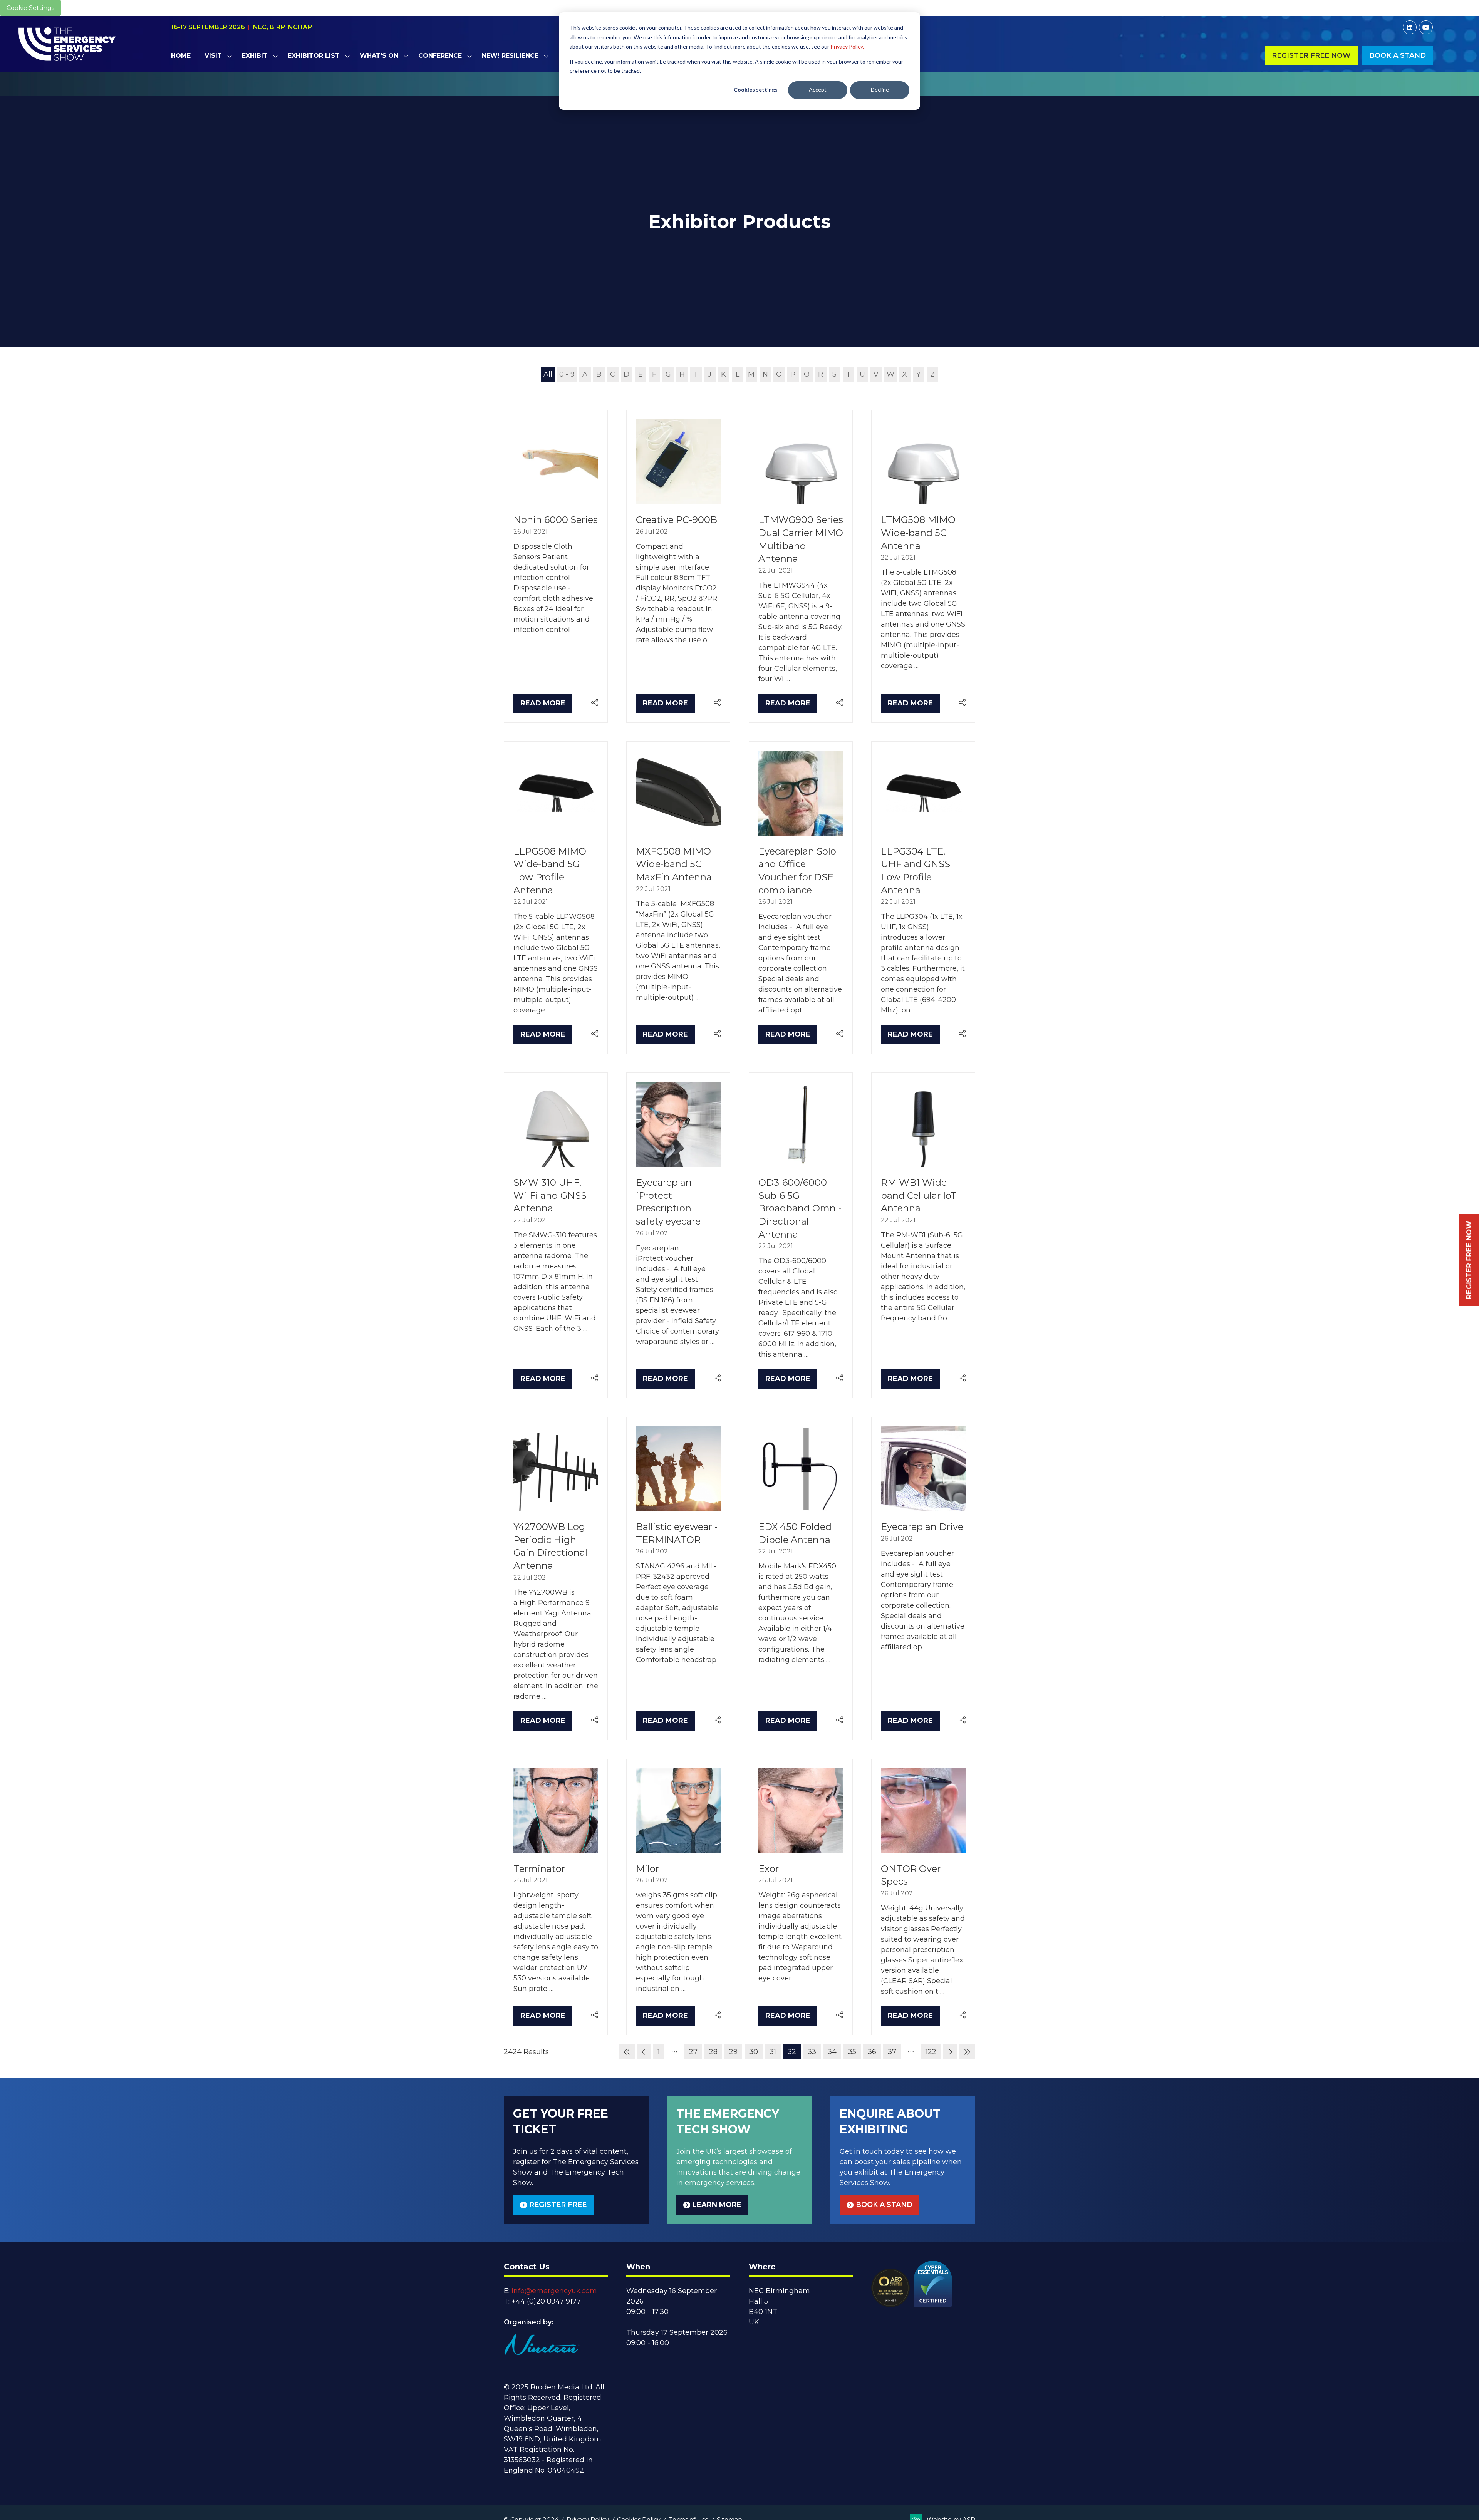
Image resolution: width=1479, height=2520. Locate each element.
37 (892, 2052)
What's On (379, 56)
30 (754, 2052)
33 (812, 2052)
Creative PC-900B (677, 520)
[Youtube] (1426, 27)
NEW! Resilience (510, 56)
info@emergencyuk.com (554, 2291)
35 (852, 2052)
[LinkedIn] (1410, 27)
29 (733, 2052)
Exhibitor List (314, 56)
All (548, 374)
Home (181, 56)
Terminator (539, 1869)
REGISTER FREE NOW (1469, 1260)
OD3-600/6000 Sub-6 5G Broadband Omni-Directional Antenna (800, 1208)
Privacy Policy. (847, 46)
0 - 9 (567, 374)
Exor (769, 1869)
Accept (818, 90)
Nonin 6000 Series (556, 520)
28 (713, 2052)
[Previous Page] (644, 2052)
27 (693, 2052)
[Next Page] (950, 2052)
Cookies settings (756, 90)
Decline (880, 90)
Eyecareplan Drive (922, 1527)
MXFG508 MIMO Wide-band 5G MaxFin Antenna (674, 864)
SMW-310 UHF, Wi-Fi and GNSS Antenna (550, 1195)
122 (931, 2052)
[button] (1311, 56)
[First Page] (627, 2052)
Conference (440, 56)
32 (792, 2052)
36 (872, 2052)
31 (773, 2052)
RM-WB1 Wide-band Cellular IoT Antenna (919, 1195)
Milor (647, 1869)
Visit (213, 56)
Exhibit (255, 56)
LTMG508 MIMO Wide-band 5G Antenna (918, 533)
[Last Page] (967, 2052)
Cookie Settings (30, 8)
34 (832, 2052)
